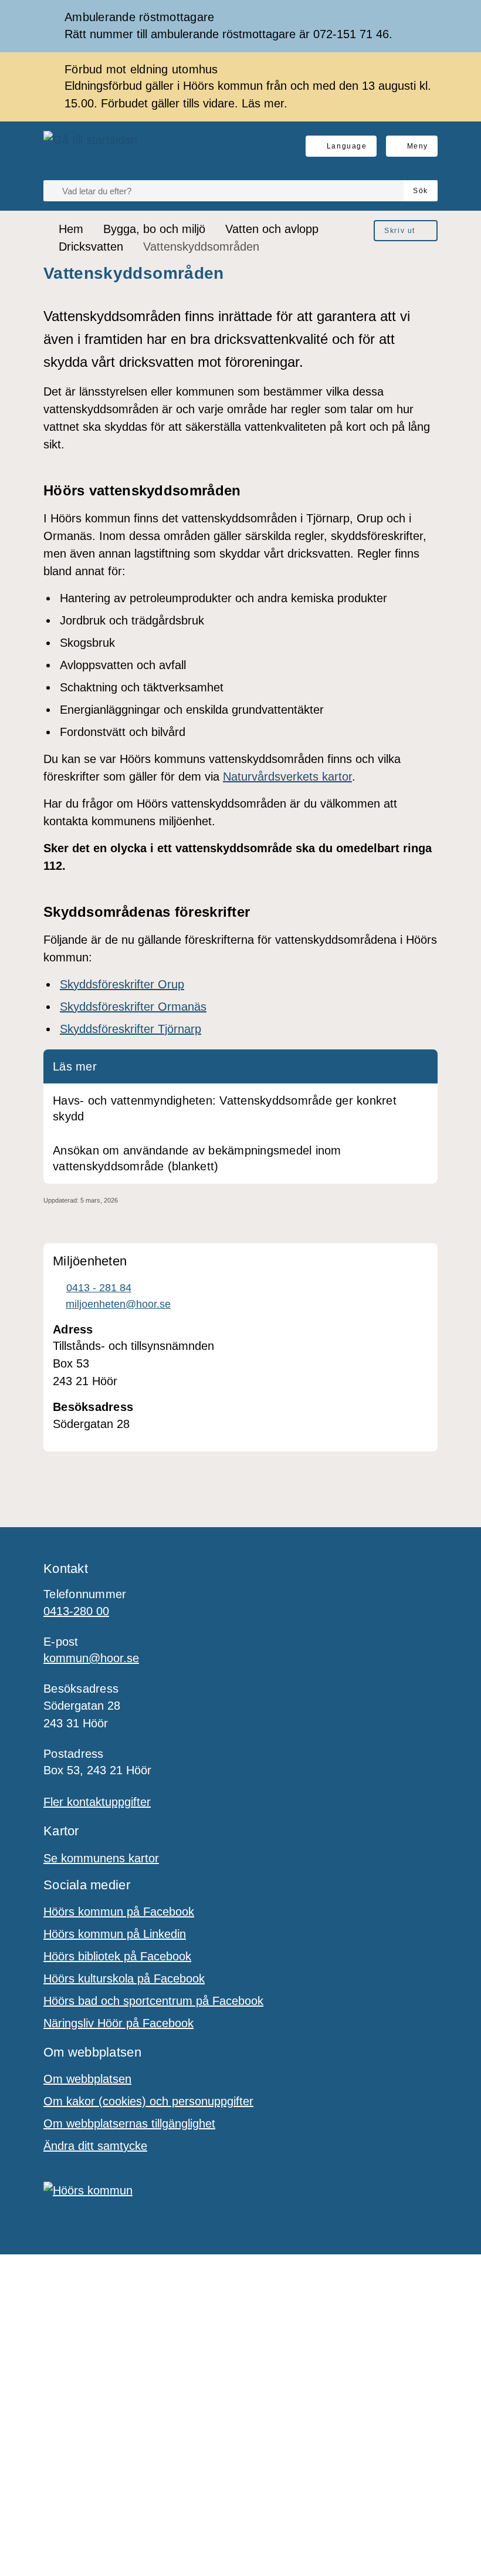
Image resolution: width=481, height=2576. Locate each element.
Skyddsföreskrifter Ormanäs (133, 1007)
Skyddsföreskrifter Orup (122, 984)
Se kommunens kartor (101, 1858)
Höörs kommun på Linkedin (115, 1934)
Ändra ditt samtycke (95, 2146)
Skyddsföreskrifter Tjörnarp (131, 1029)
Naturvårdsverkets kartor (287, 776)
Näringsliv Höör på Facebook (118, 2023)
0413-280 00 (76, 1611)
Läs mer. (265, 103)
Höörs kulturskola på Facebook (124, 1979)
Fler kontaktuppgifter (97, 1802)
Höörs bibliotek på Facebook (117, 1956)
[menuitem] (406, 231)
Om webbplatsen (87, 2079)
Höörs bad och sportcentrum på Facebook (153, 2001)
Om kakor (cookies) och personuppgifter (148, 2101)
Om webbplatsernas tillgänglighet (129, 2123)
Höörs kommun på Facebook (119, 1912)
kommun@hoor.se (91, 1658)
